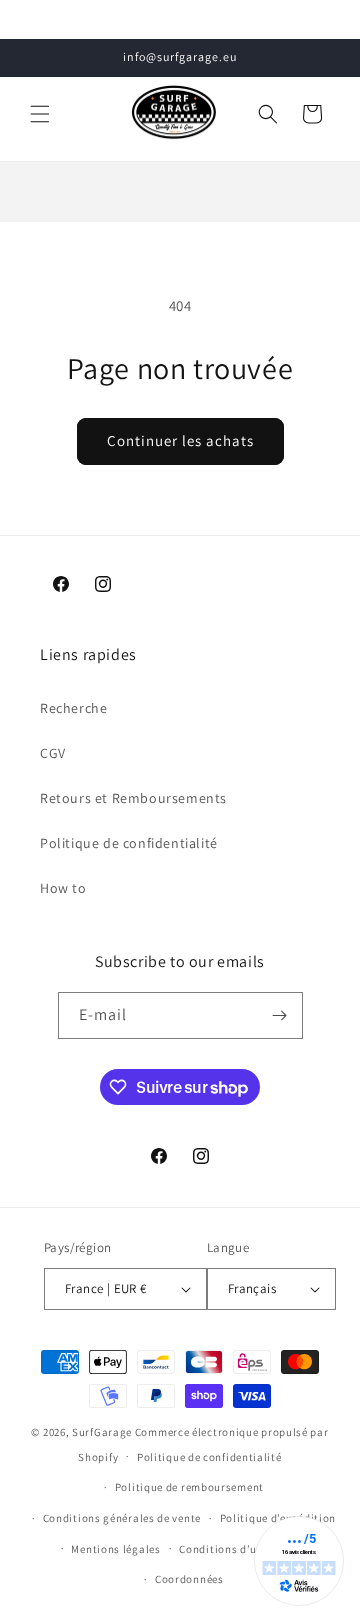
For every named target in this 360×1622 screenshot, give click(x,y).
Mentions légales (115, 1549)
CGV (53, 753)
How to (63, 888)
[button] (40, 114)
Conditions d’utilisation (243, 1549)
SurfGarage (102, 1432)
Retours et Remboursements (133, 798)
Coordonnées (189, 1579)
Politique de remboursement (189, 1487)
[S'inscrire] (280, 1015)
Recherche (73, 708)
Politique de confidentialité (129, 843)
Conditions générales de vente (122, 1518)
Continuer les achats (180, 440)
